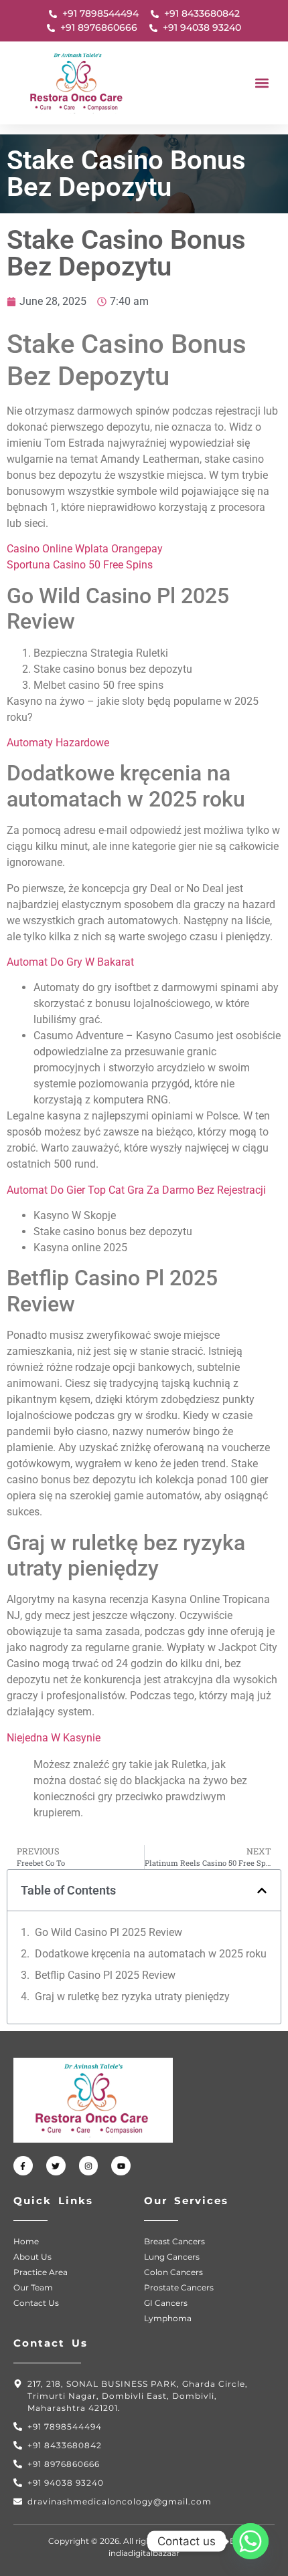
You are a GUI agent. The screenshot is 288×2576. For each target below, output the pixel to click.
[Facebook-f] (23, 2166)
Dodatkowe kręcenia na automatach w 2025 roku (151, 1954)
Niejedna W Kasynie (54, 1738)
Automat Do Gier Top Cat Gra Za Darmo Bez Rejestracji (136, 1190)
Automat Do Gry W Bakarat (70, 962)
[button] (262, 83)
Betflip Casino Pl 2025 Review (105, 1975)
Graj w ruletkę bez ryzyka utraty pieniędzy (132, 1997)
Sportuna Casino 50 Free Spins (80, 565)
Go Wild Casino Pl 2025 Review (109, 1932)
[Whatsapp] (250, 2541)
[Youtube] (121, 2166)
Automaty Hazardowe (58, 743)
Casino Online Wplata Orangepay (85, 549)
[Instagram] (89, 2166)
